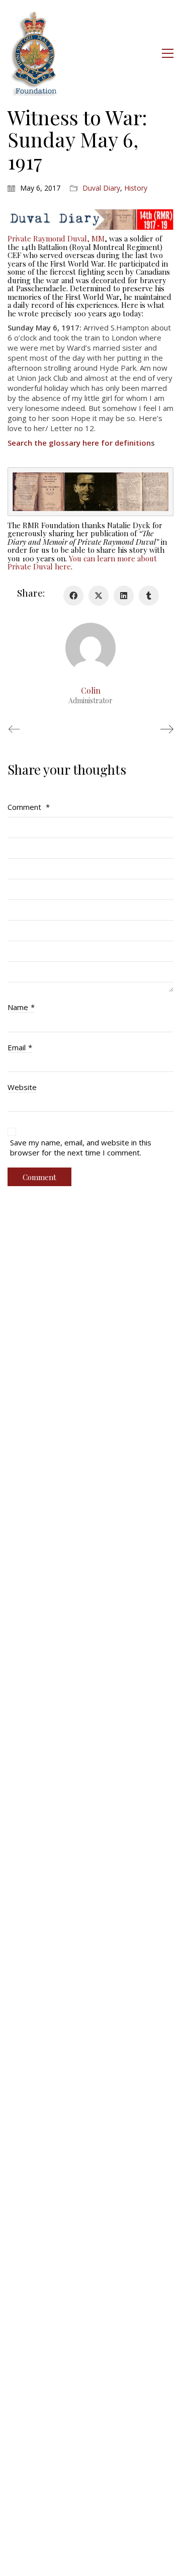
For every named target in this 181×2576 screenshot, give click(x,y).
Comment (29, 807)
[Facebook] (73, 596)
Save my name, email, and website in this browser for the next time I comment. (81, 1147)
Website (22, 1087)
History (136, 188)
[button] (168, 53)
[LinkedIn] (124, 596)
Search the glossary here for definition (79, 443)
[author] (90, 648)
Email (20, 1047)
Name (21, 1007)
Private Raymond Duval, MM (56, 238)
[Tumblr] (149, 596)
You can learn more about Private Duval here (82, 563)
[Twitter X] (99, 596)
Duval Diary (101, 188)
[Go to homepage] (35, 53)
